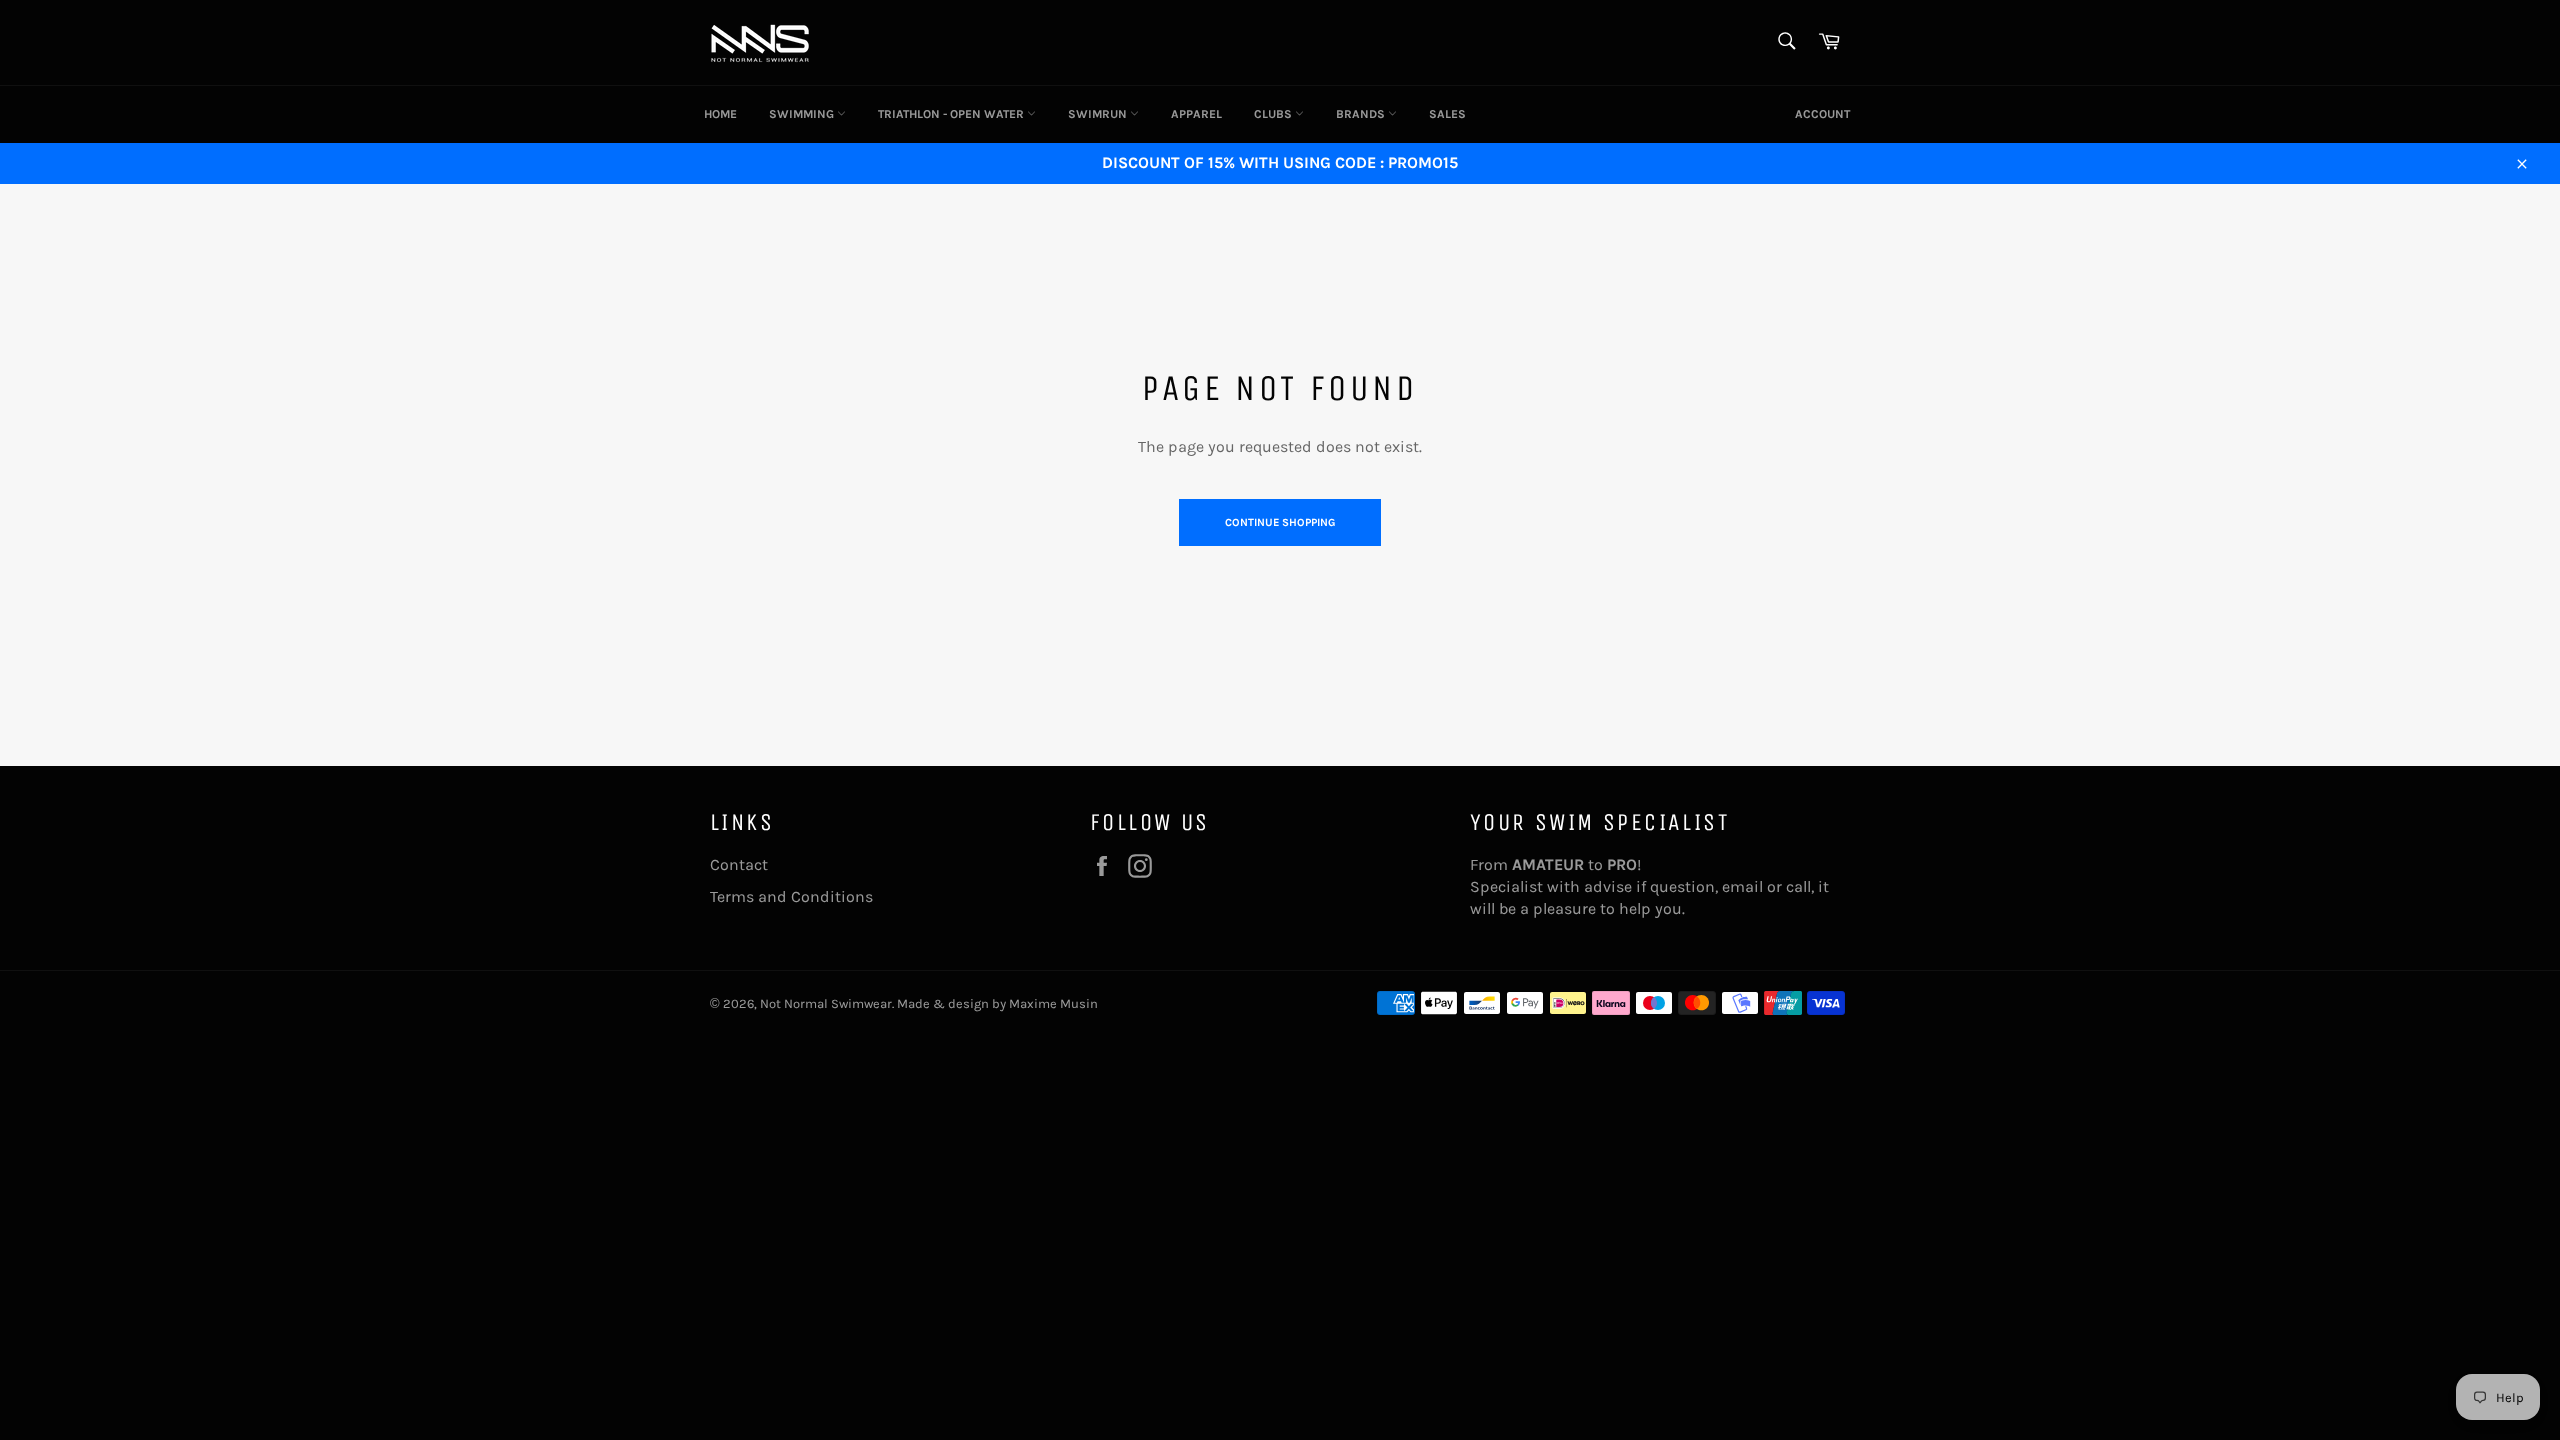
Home (720, 114)
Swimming (803, 114)
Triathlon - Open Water (952, 114)
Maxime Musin (1053, 1003)
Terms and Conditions (791, 896)
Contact (739, 864)
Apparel (1196, 114)
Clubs (1274, 114)
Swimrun (1099, 114)
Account (1822, 114)
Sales (1447, 114)
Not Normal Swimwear (826, 1003)
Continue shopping (1280, 522)
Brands (1362, 114)
